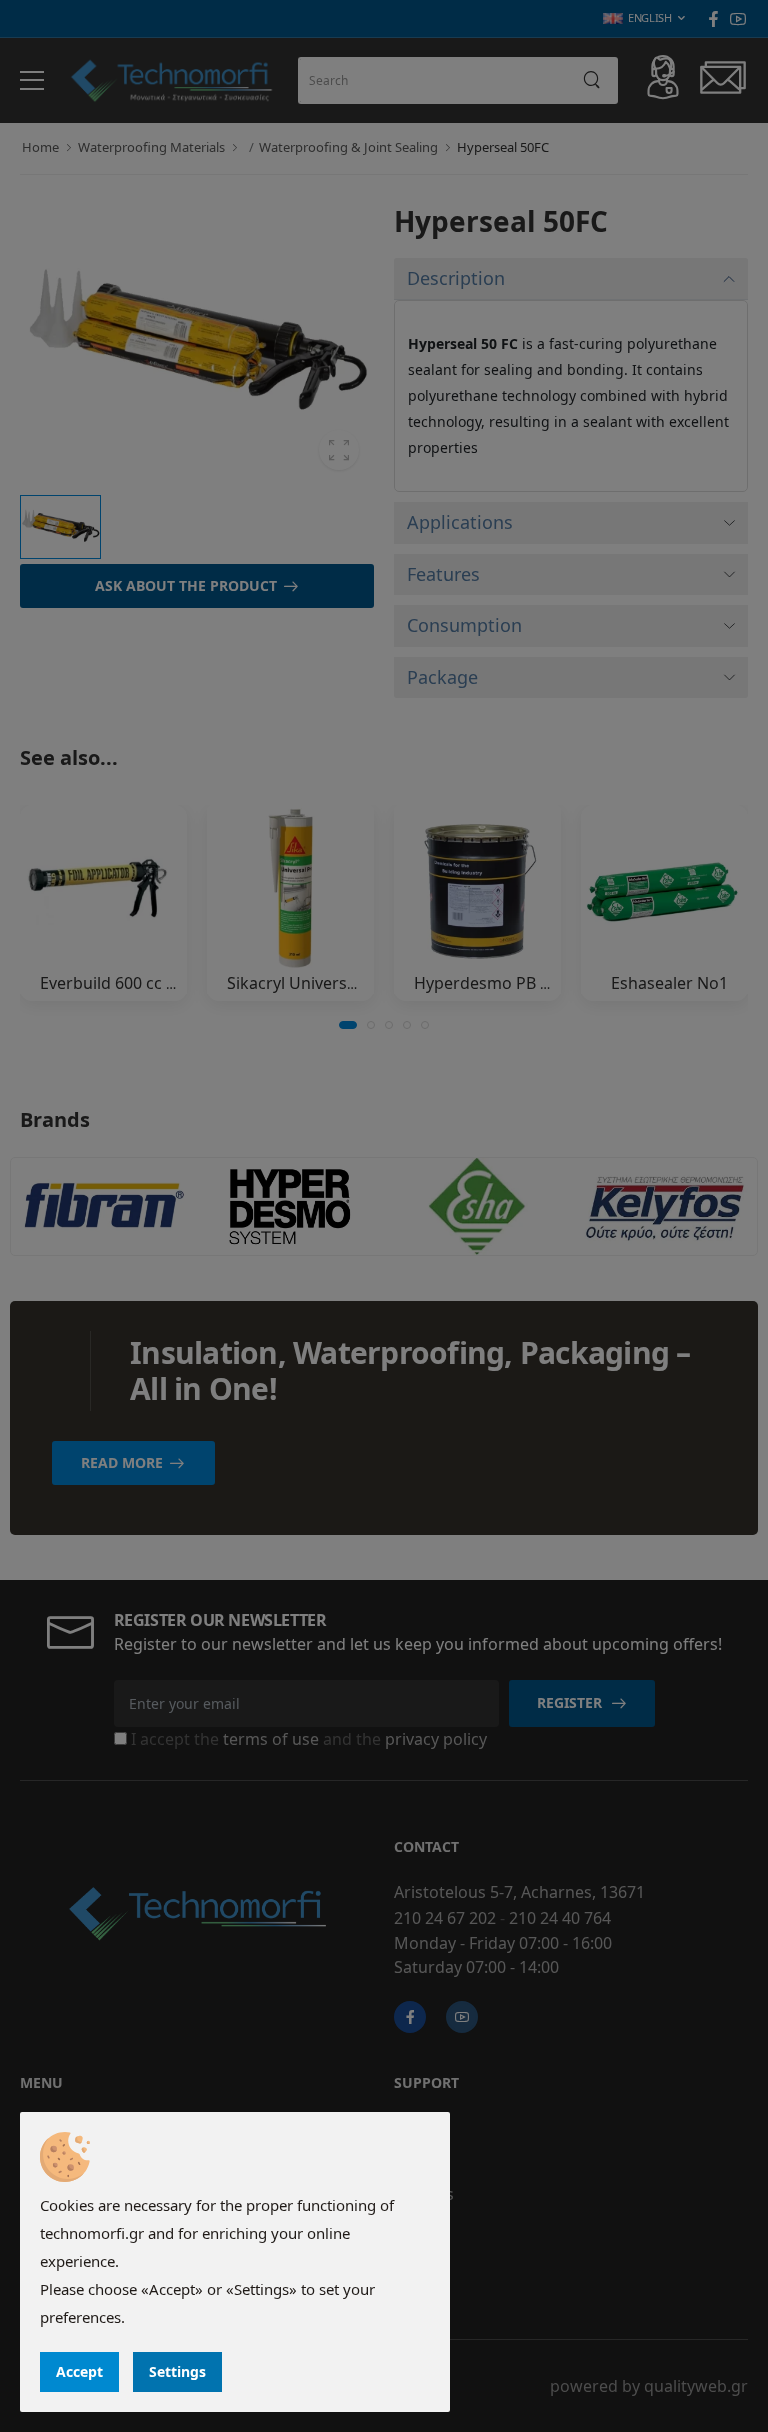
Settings (177, 2371)
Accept (79, 2371)
